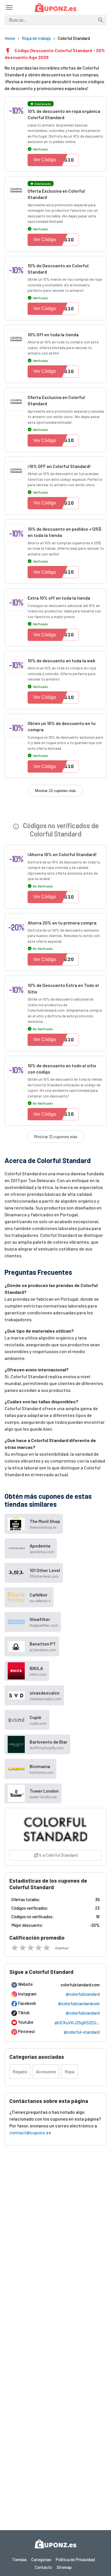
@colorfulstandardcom (79, 2003)
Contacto (43, 2567)
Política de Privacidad (75, 2559)
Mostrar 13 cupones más (55, 791)
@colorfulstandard (83, 1994)
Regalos (20, 2072)
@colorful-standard (82, 2032)
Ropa (69, 2072)
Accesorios (46, 2072)
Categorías (41, 2559)
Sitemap (64, 2567)
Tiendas (19, 2559)
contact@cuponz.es (30, 2132)
